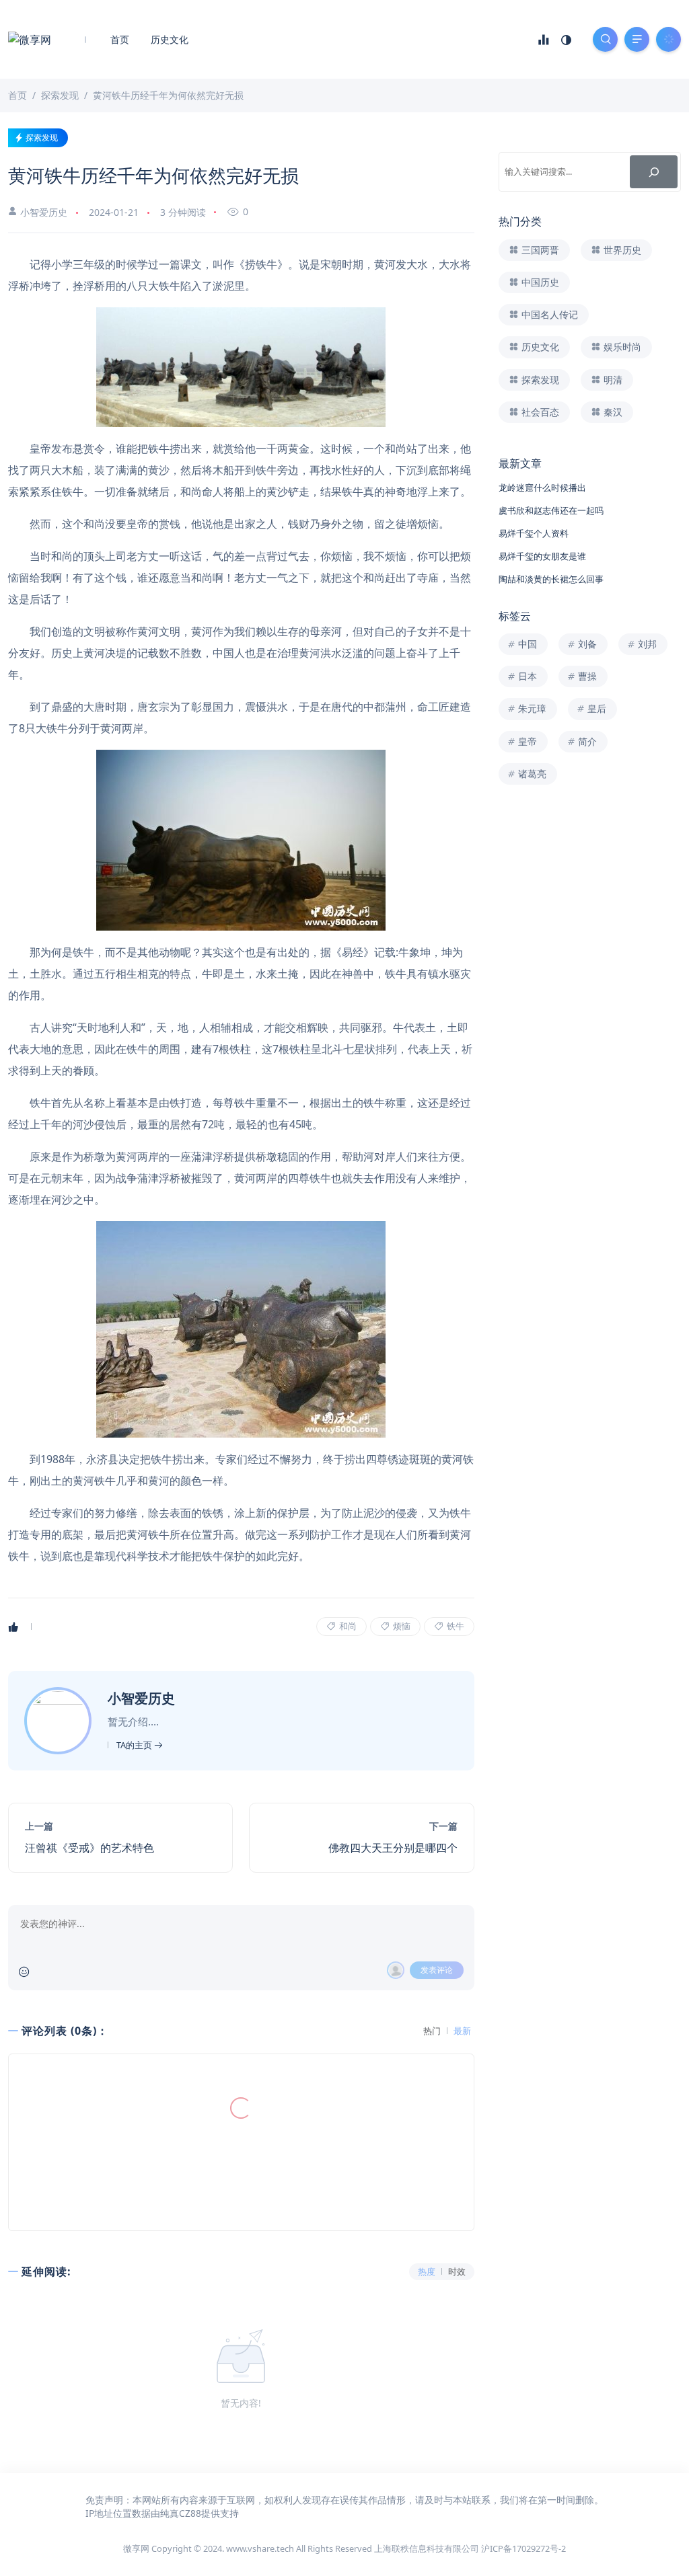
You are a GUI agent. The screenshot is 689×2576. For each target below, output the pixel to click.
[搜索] (654, 172)
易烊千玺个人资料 (534, 533)
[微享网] (30, 39)
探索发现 (42, 138)
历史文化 (170, 39)
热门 (432, 2031)
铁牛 (455, 1626)
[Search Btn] (605, 39)
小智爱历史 (44, 212)
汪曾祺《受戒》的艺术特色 (89, 1848)
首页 (120, 39)
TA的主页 (135, 1745)
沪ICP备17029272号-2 (523, 2548)
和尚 (347, 1626)
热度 (427, 2272)
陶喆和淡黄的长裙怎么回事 (551, 579)
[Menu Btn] (637, 39)
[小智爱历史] (60, 1719)
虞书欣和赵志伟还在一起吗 (551, 510)
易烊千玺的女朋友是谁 (542, 556)
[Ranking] (544, 40)
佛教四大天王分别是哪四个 (393, 1848)
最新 (462, 2031)
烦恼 (401, 1626)
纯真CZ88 (181, 2513)
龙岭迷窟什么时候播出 (542, 487)
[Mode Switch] (567, 40)
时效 (457, 2272)
